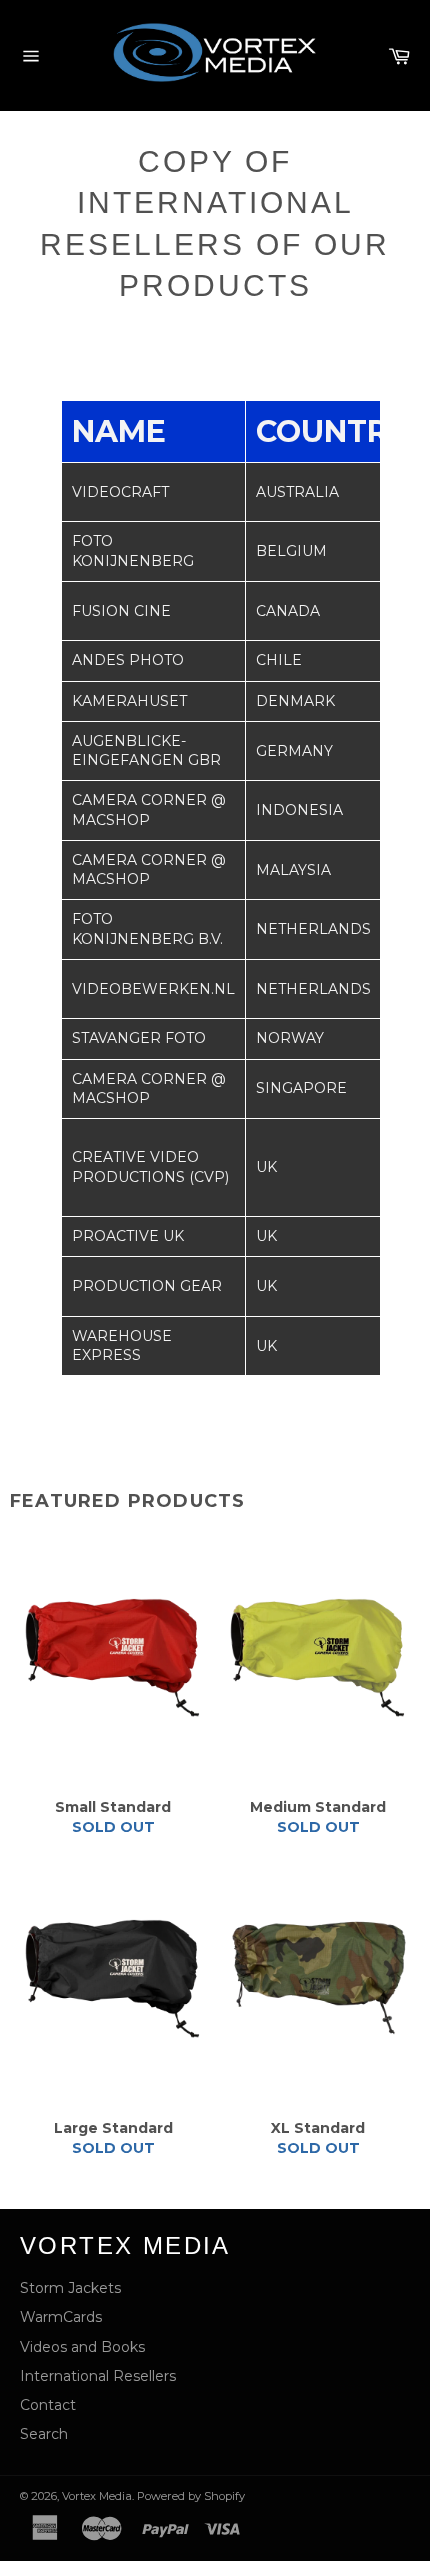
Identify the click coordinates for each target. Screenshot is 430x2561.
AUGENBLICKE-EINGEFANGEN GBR (146, 750)
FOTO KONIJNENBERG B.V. (147, 928)
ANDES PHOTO (128, 660)
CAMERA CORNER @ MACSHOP (149, 809)
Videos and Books (82, 2347)
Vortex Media (97, 2496)
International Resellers (98, 2376)
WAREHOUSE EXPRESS (122, 1345)
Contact (48, 2405)
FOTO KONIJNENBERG (133, 550)
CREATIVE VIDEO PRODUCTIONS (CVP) (150, 1166)
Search (44, 2434)
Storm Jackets (70, 2288)
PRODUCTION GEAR (147, 1286)
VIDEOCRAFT (120, 492)
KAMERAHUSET (129, 701)
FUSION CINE (121, 611)
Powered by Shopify (191, 2496)
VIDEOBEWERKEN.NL (153, 989)
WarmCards (61, 2317)
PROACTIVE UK (128, 1236)
